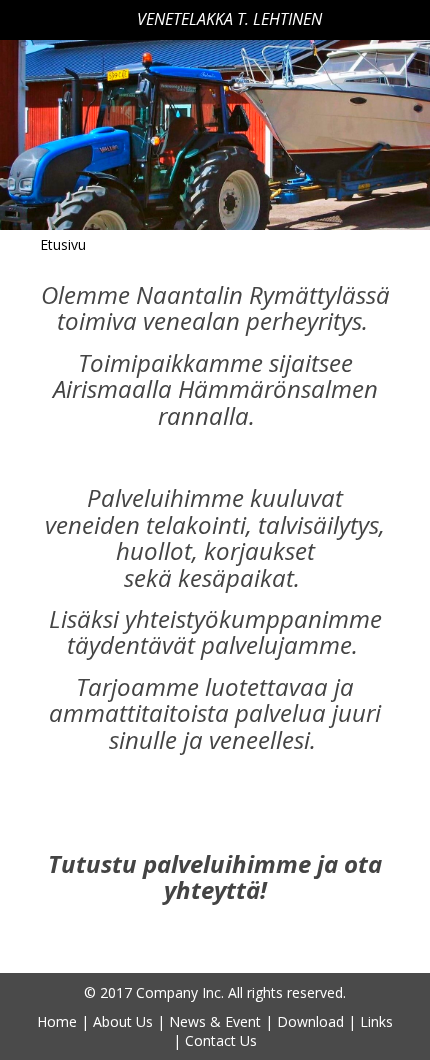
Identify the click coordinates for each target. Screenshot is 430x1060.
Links (376, 1021)
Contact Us (221, 1040)
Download (310, 1021)
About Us (123, 1021)
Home (57, 1021)
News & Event (215, 1021)
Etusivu (63, 244)
